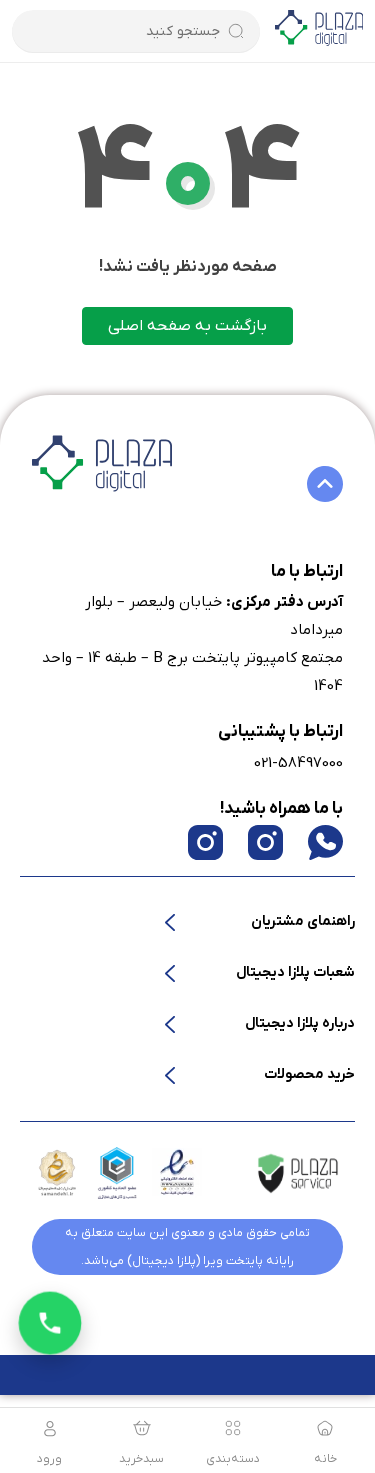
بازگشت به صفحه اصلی (187, 326)
